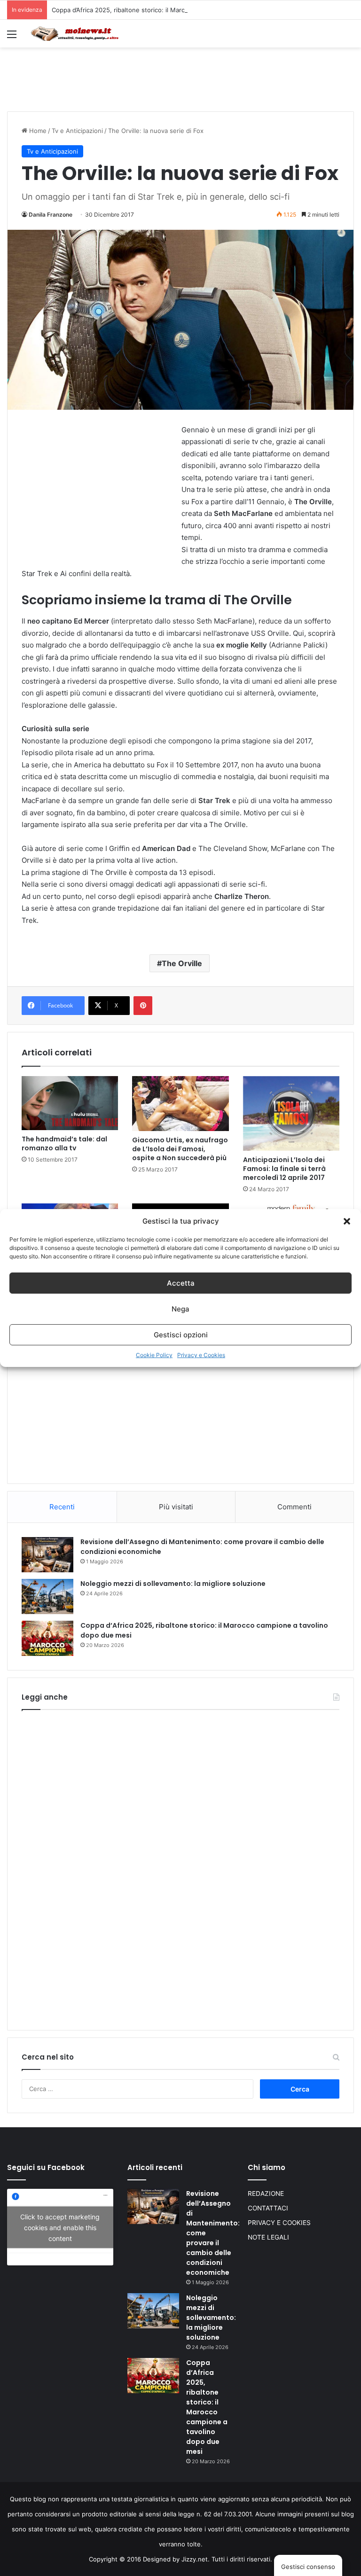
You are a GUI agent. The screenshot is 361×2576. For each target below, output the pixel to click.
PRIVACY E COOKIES (279, 2223)
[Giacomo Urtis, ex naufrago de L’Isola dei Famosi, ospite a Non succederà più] (180, 1104)
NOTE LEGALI (268, 2237)
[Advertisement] (180, 78)
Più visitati (176, 1507)
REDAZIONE (266, 2194)
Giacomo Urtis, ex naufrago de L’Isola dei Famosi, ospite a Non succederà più (180, 1149)
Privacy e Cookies (201, 1355)
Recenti (62, 1507)
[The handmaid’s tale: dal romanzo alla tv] (70, 1103)
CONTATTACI (268, 2208)
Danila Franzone (51, 215)
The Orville (182, 963)
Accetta (181, 1283)
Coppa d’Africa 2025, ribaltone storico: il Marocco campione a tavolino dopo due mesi (177, 10)
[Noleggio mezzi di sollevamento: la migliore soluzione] (47, 1596)
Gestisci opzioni (181, 1335)
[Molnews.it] (75, 34)
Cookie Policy (154, 1355)
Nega (180, 1309)
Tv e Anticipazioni (77, 131)
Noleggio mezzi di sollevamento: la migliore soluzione (173, 1584)
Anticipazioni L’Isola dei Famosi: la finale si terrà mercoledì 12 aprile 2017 (284, 1169)
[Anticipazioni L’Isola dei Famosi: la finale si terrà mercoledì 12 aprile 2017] (291, 1113)
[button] (347, 1221)
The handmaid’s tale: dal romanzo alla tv (64, 1144)
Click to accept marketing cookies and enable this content (60, 2227)
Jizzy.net (195, 2559)
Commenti (294, 1507)
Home (37, 131)
